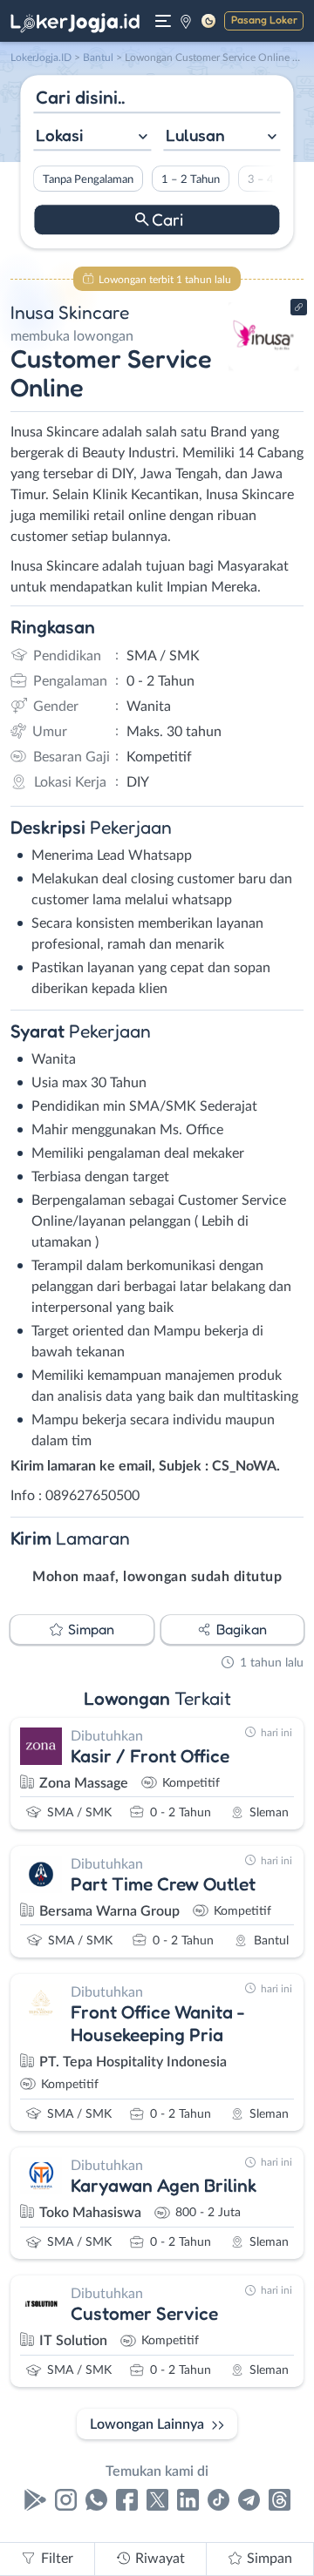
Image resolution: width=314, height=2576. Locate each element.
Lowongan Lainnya (147, 2424)
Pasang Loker (264, 20)
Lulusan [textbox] (195, 135)
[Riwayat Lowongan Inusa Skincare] (264, 368)
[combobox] (92, 137)
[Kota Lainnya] (186, 21)
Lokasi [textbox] (59, 135)
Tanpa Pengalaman (88, 179)
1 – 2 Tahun (191, 179)
